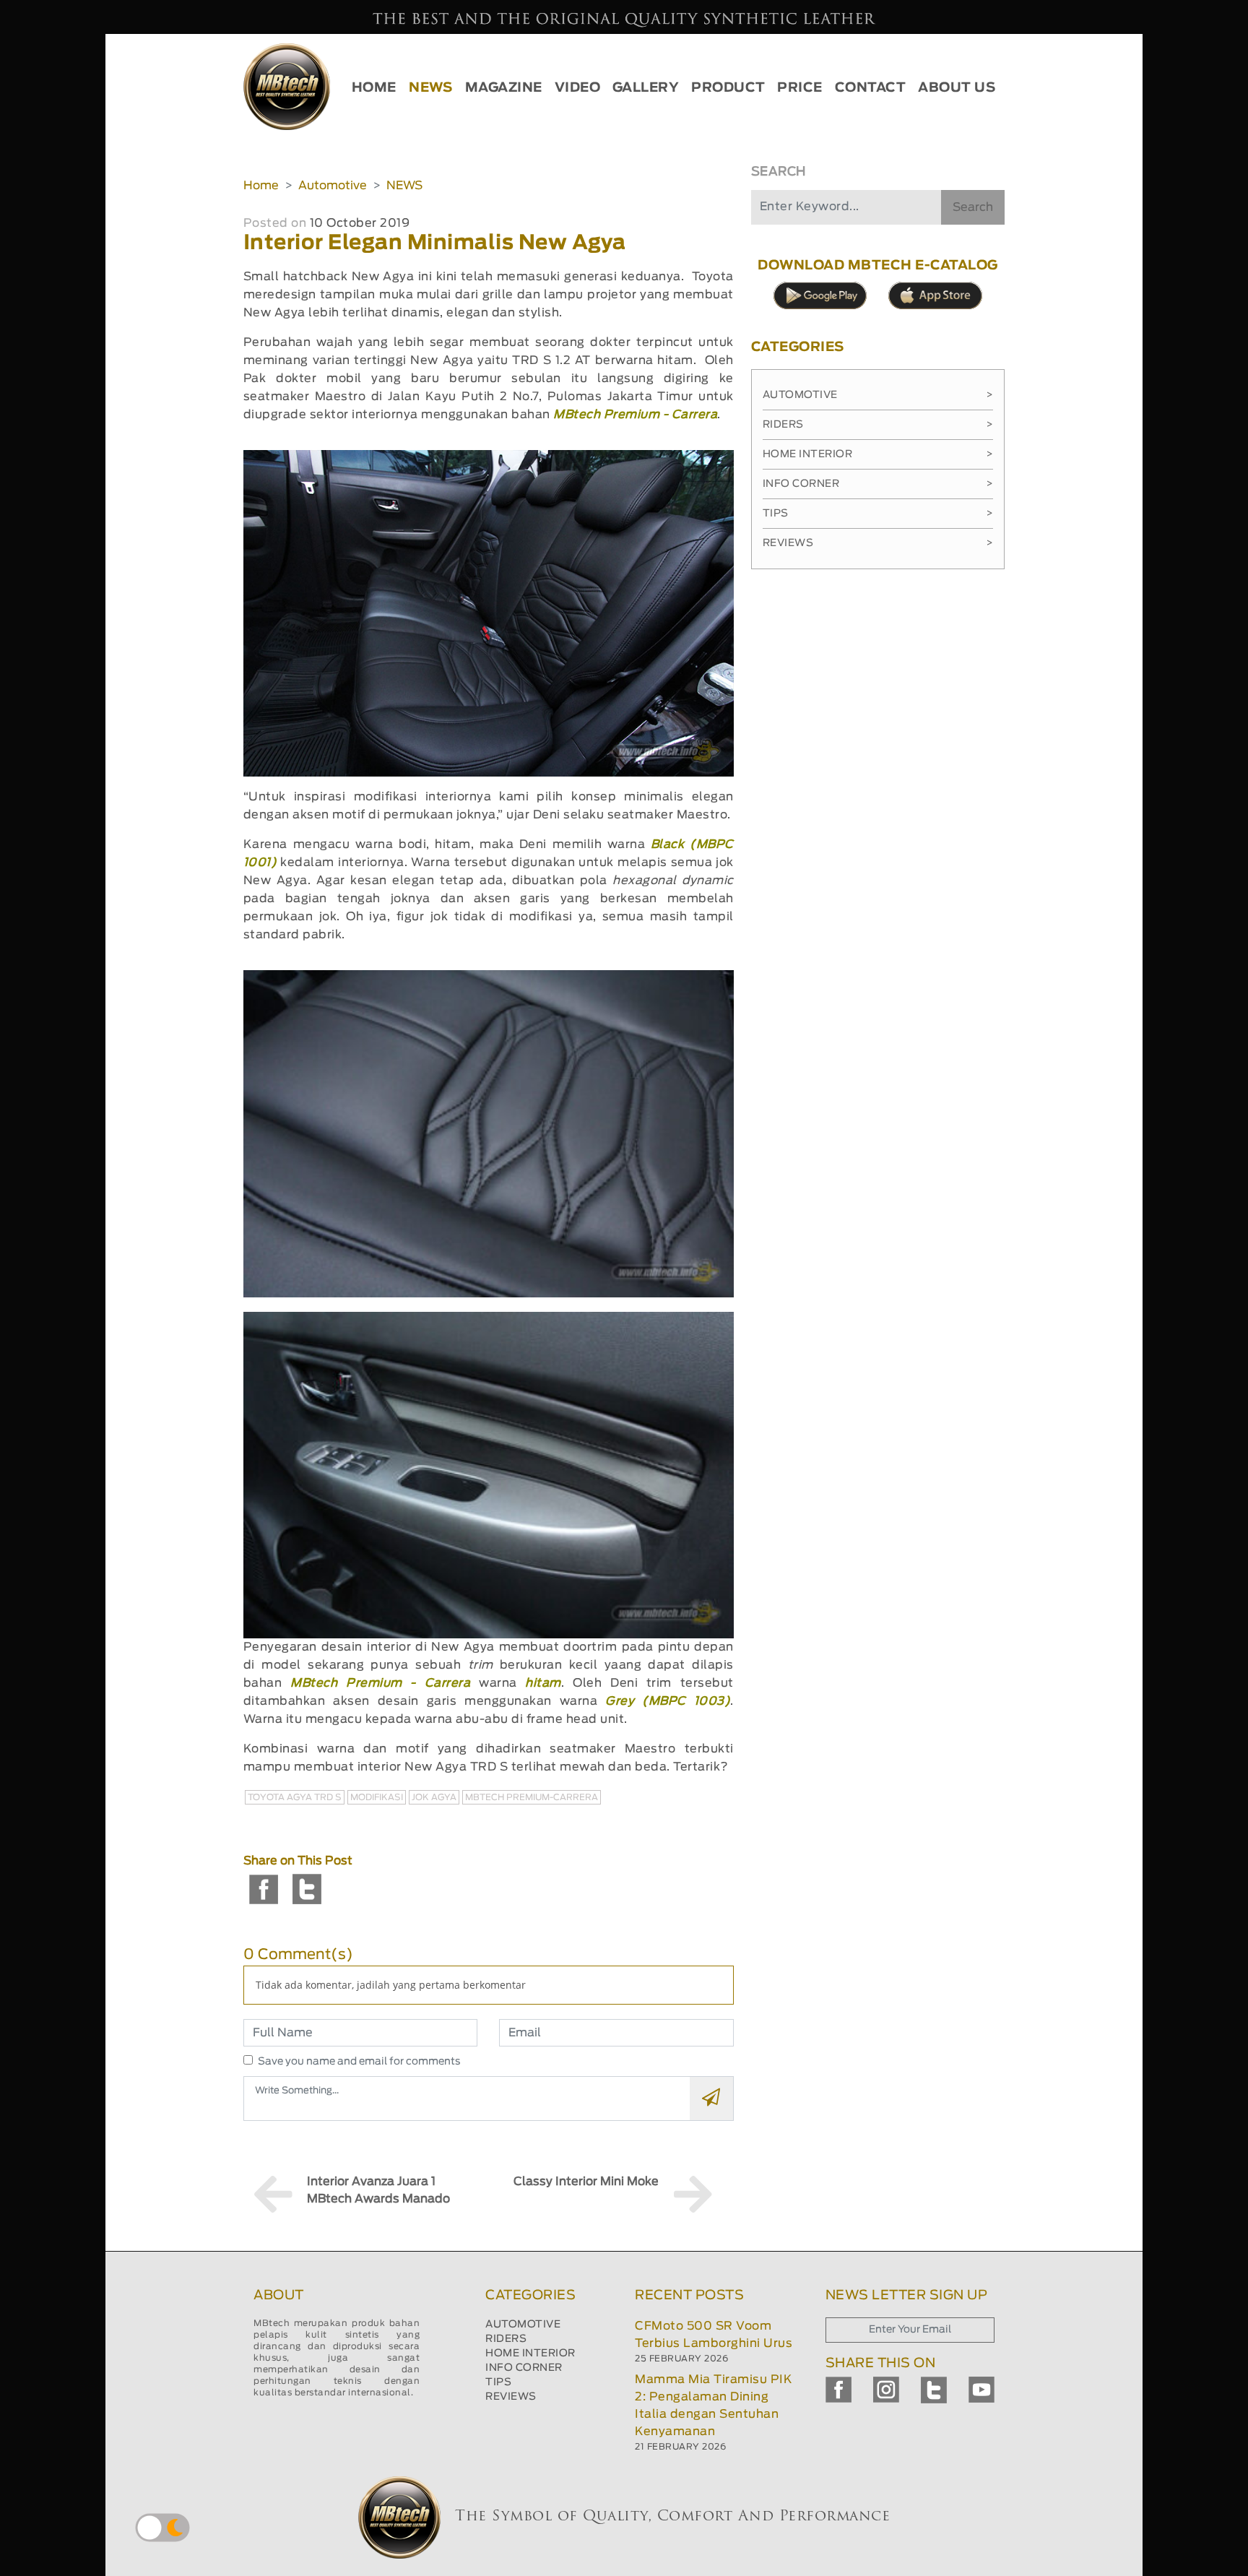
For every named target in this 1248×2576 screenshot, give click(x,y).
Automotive (333, 186)
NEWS (430, 88)
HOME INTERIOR (530, 2354)
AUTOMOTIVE (523, 2325)
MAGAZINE (504, 88)
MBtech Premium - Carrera (635, 415)
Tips (878, 514)
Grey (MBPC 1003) (668, 1701)
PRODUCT (728, 88)
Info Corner (878, 484)
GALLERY (646, 88)
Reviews (878, 543)
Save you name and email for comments (359, 2062)
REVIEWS (511, 2397)
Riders (878, 425)
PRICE (800, 88)
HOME (374, 88)
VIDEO (578, 88)
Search (973, 207)
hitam (543, 1683)
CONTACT (871, 88)
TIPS (498, 2382)
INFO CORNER (524, 2368)
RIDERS (506, 2339)
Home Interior (878, 454)
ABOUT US (957, 88)
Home (261, 186)
